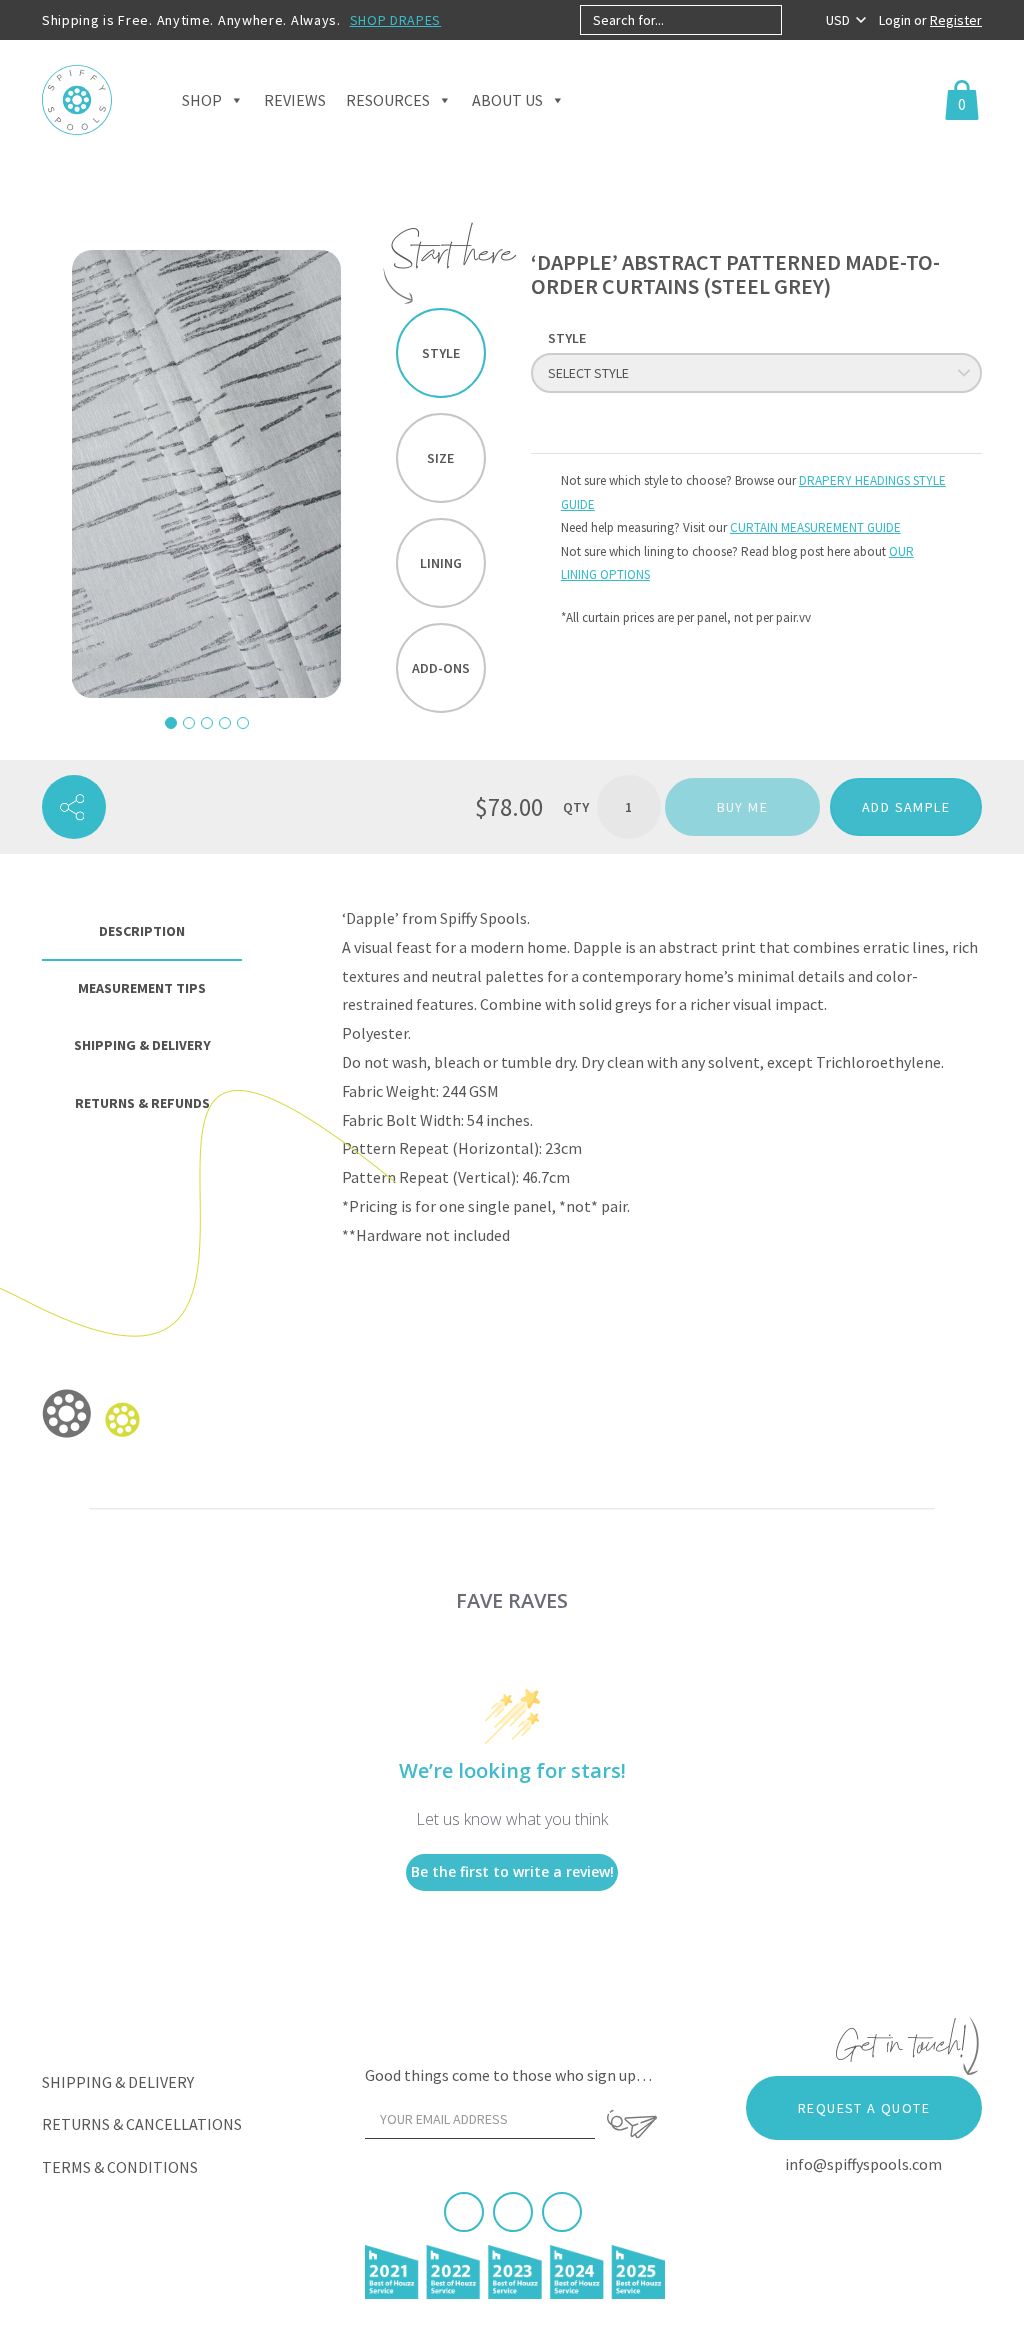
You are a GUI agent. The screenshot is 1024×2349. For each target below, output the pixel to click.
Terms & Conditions (120, 2167)
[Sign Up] (631, 2124)
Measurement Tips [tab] (142, 988)
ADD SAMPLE (906, 807)
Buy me (742, 807)
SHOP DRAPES (396, 20)
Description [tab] (142, 931)
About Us (507, 100)
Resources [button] (388, 100)
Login (896, 20)
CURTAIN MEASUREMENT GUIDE (815, 527)
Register (956, 20)
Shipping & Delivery (118, 2082)
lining (441, 563)
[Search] (798, 20)
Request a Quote (864, 2108)
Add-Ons (441, 668)
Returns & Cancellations (142, 2124)
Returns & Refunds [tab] (142, 1103)
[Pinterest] (513, 2212)
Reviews (295, 100)
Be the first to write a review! (512, 1871)
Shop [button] (202, 100)
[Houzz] (562, 2212)
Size (440, 458)
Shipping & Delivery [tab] (142, 1045)
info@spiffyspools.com (863, 2164)
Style (441, 353)
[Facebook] (464, 2212)
